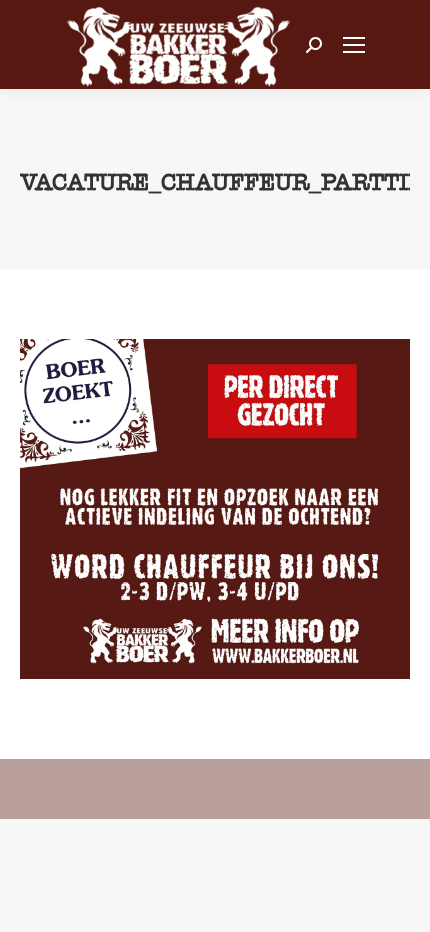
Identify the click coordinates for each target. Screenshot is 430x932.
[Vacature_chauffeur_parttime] (215, 509)
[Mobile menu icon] (354, 45)
